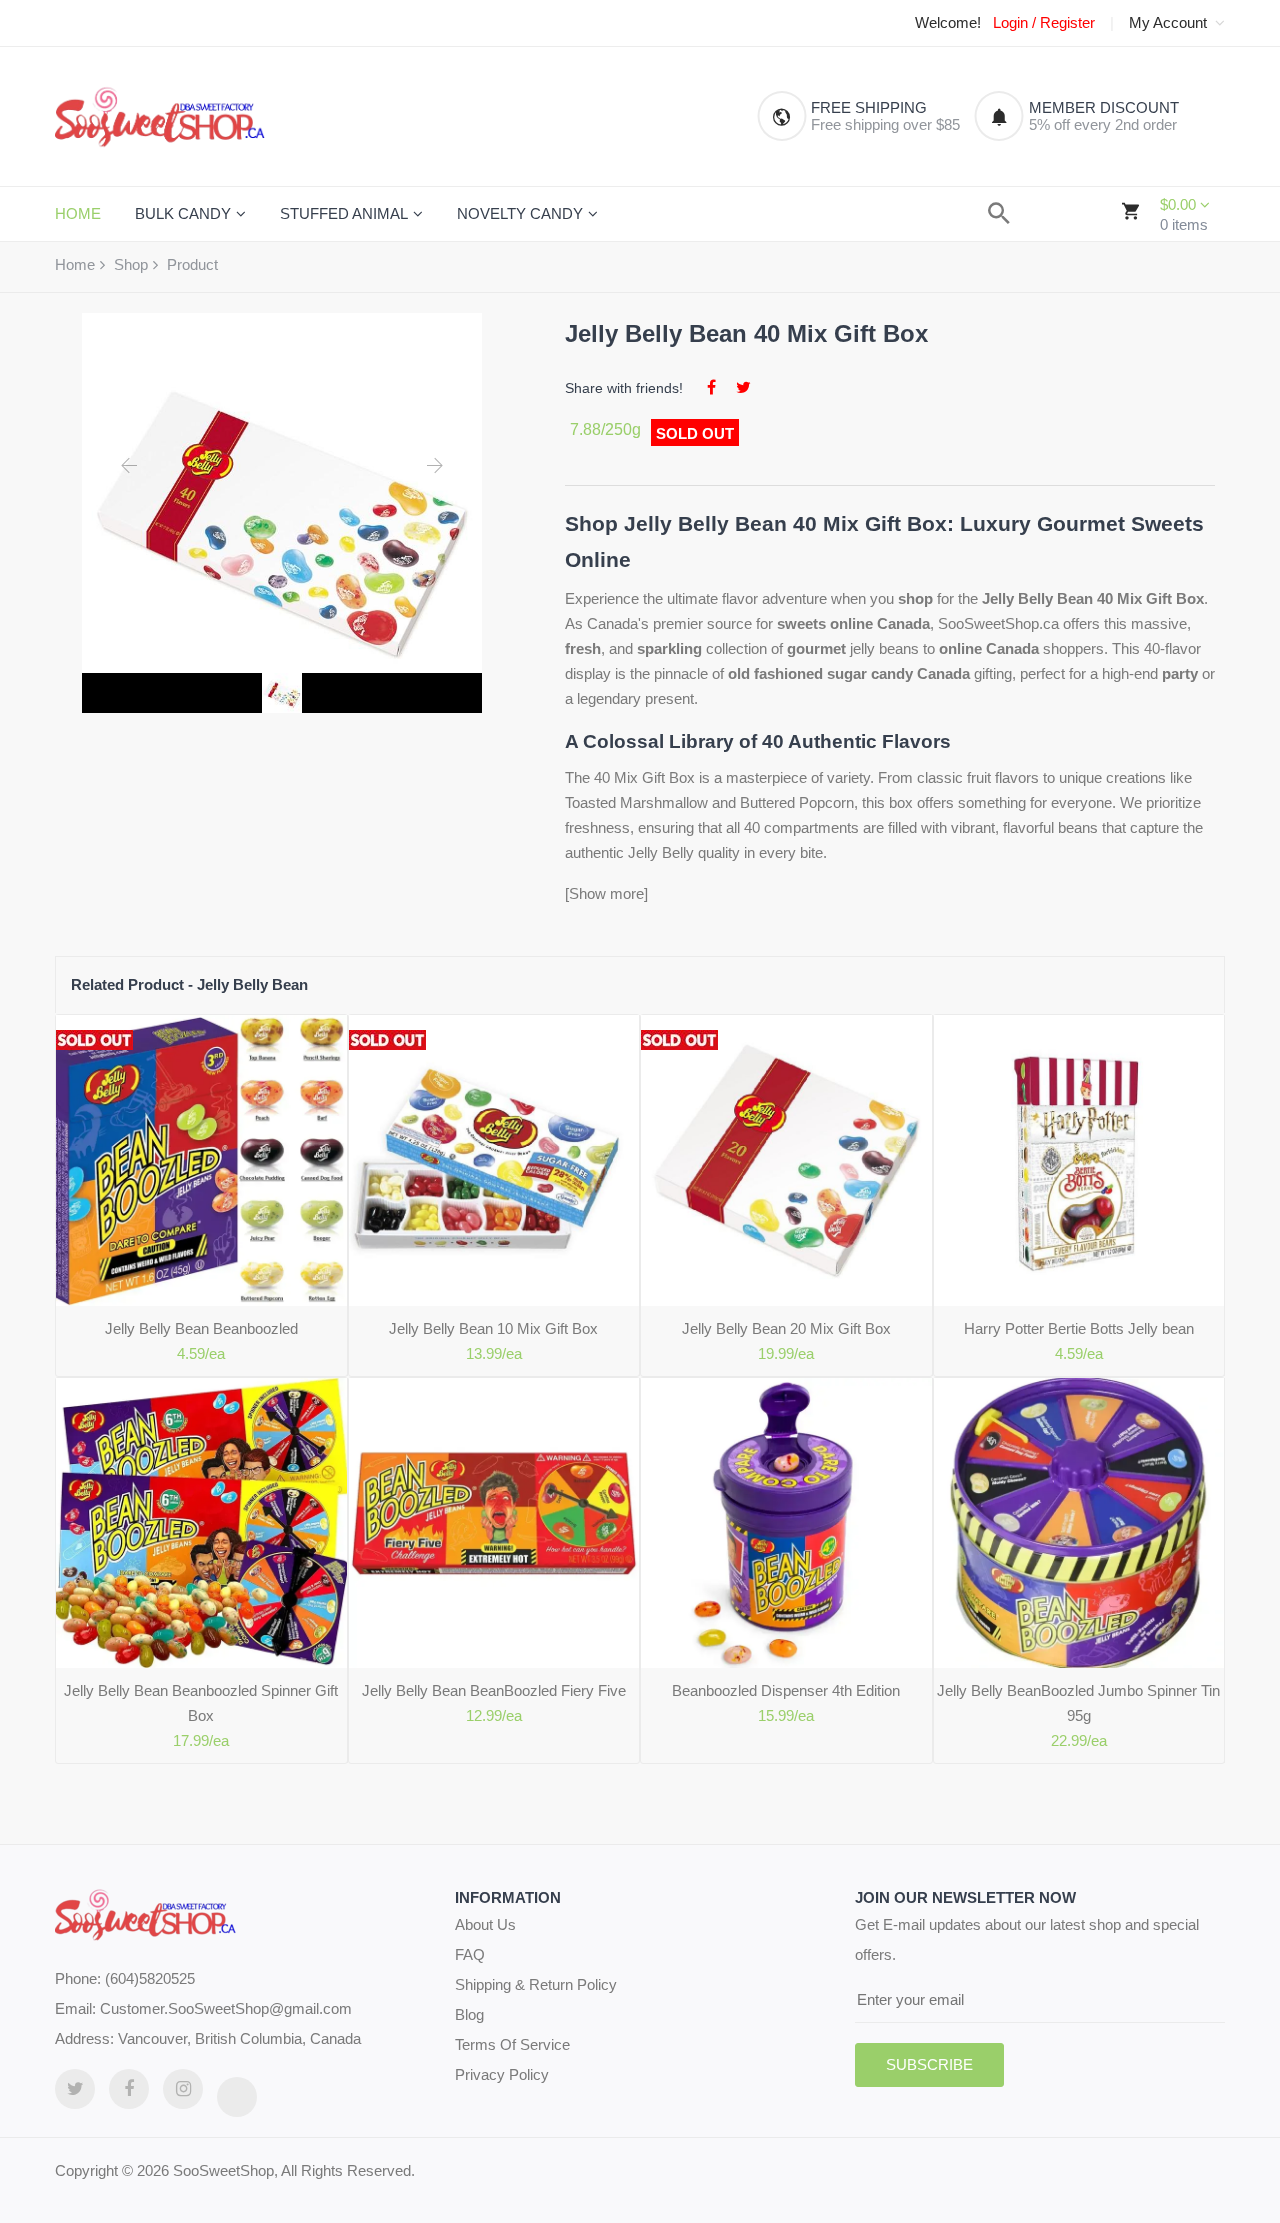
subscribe (929, 2064)
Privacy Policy (502, 2074)
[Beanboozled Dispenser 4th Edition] (786, 1523)
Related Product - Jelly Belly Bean (189, 984)
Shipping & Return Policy (536, 1984)
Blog (469, 2014)
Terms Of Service (512, 2044)
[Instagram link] (183, 2089)
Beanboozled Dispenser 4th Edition (786, 1690)
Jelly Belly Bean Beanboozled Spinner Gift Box (201, 1703)
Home (75, 264)
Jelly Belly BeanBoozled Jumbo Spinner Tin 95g (1078, 1703)
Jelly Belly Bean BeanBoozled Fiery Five (494, 1690)
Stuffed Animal (344, 213)
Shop (131, 264)
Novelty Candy (520, 213)
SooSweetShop (223, 2170)
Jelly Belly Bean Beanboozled (201, 1328)
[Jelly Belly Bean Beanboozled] (201, 1160)
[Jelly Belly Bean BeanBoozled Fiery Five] (494, 1523)
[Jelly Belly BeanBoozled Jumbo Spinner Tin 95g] (1079, 1523)
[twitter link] (75, 2089)
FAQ (470, 1954)
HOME (78, 213)
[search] (999, 213)
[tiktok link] (237, 2097)
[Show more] (606, 893)
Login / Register (1044, 23)
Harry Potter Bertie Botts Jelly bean (1079, 1328)
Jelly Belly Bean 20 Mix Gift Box (786, 1328)
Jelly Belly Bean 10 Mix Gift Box (493, 1328)
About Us (485, 1924)
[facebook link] (129, 2089)
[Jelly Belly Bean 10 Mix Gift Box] (494, 1160)
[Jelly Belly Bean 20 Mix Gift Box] (786, 1160)
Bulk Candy (183, 213)
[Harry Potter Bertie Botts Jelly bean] (1079, 1160)
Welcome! (948, 23)
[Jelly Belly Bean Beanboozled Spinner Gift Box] (201, 1523)
